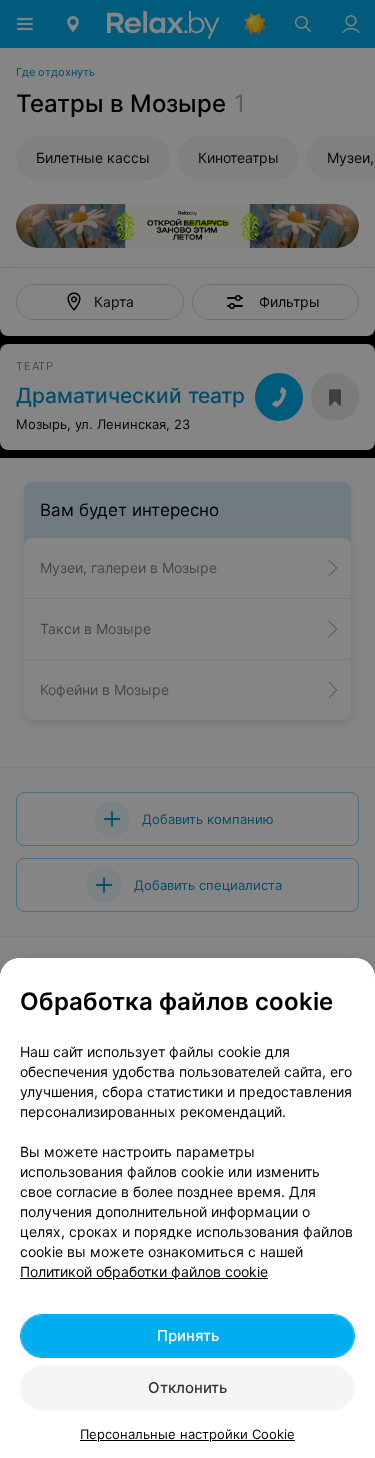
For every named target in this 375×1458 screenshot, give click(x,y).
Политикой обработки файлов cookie (144, 1271)
